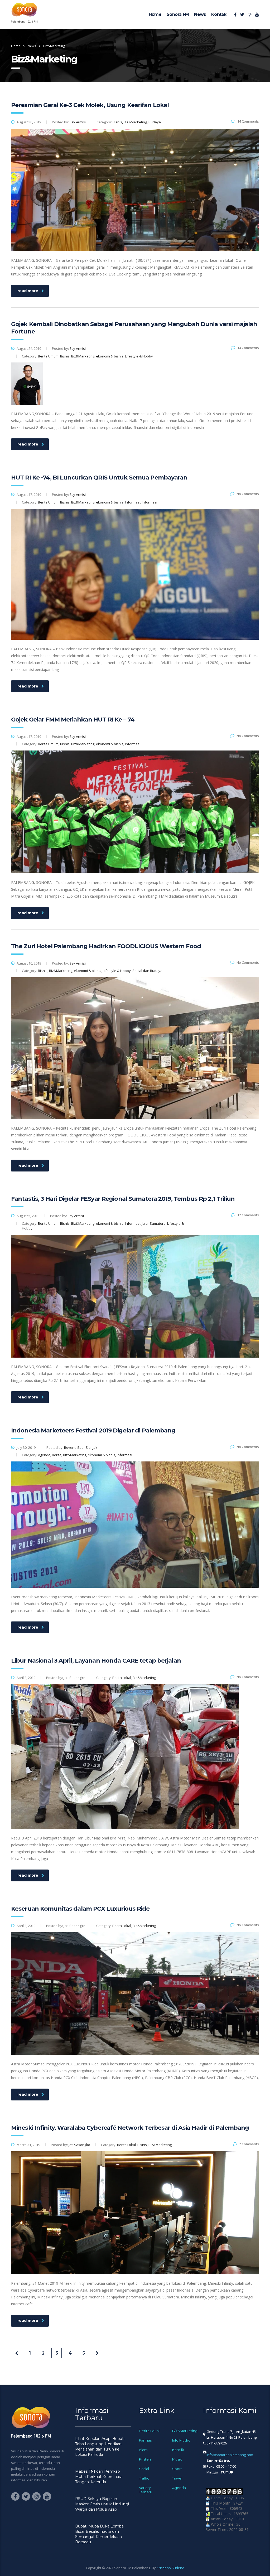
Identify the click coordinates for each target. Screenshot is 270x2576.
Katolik (178, 2450)
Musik (177, 2459)
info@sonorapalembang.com (230, 2455)
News (200, 14)
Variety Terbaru (146, 2490)
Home (155, 14)
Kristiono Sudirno (170, 2568)
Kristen (145, 2459)
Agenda (179, 2488)
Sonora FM (178, 14)
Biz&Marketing (185, 2431)
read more (28, 291)
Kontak (219, 14)
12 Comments (248, 1215)
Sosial (144, 2469)
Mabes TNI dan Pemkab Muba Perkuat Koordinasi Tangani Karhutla (98, 2477)
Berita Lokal (149, 2431)
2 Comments (249, 2144)
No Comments (248, 494)
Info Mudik (181, 2440)
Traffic (144, 2478)
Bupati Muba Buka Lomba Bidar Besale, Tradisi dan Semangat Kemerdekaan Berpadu (99, 2534)
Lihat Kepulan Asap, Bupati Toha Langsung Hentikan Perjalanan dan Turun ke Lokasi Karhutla (100, 2447)
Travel (177, 2478)
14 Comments (248, 121)
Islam (143, 2450)
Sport (177, 2469)
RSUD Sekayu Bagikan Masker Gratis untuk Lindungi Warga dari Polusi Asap (102, 2504)
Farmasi (146, 2440)
